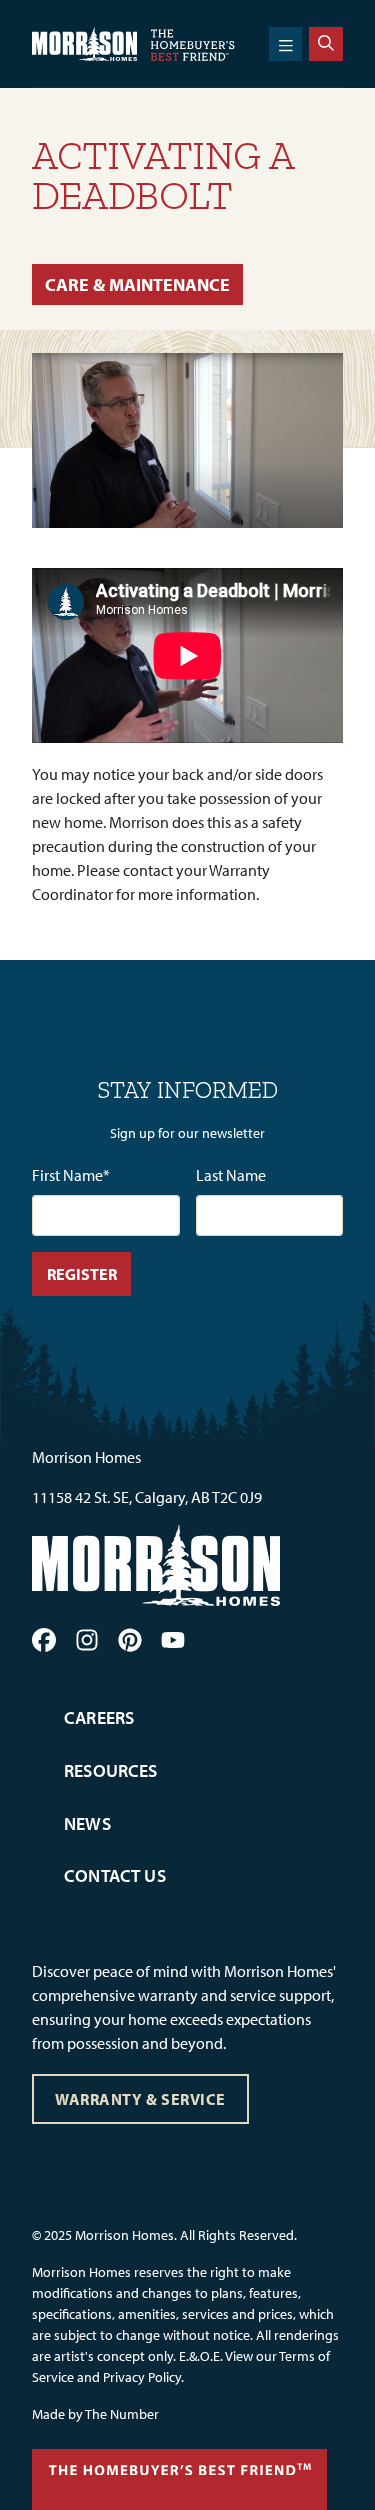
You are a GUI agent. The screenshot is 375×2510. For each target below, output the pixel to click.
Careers (99, 1717)
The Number (122, 2414)
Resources (111, 1770)
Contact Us (115, 1875)
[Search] (326, 44)
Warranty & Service (140, 2099)
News (87, 1823)
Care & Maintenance (137, 284)
